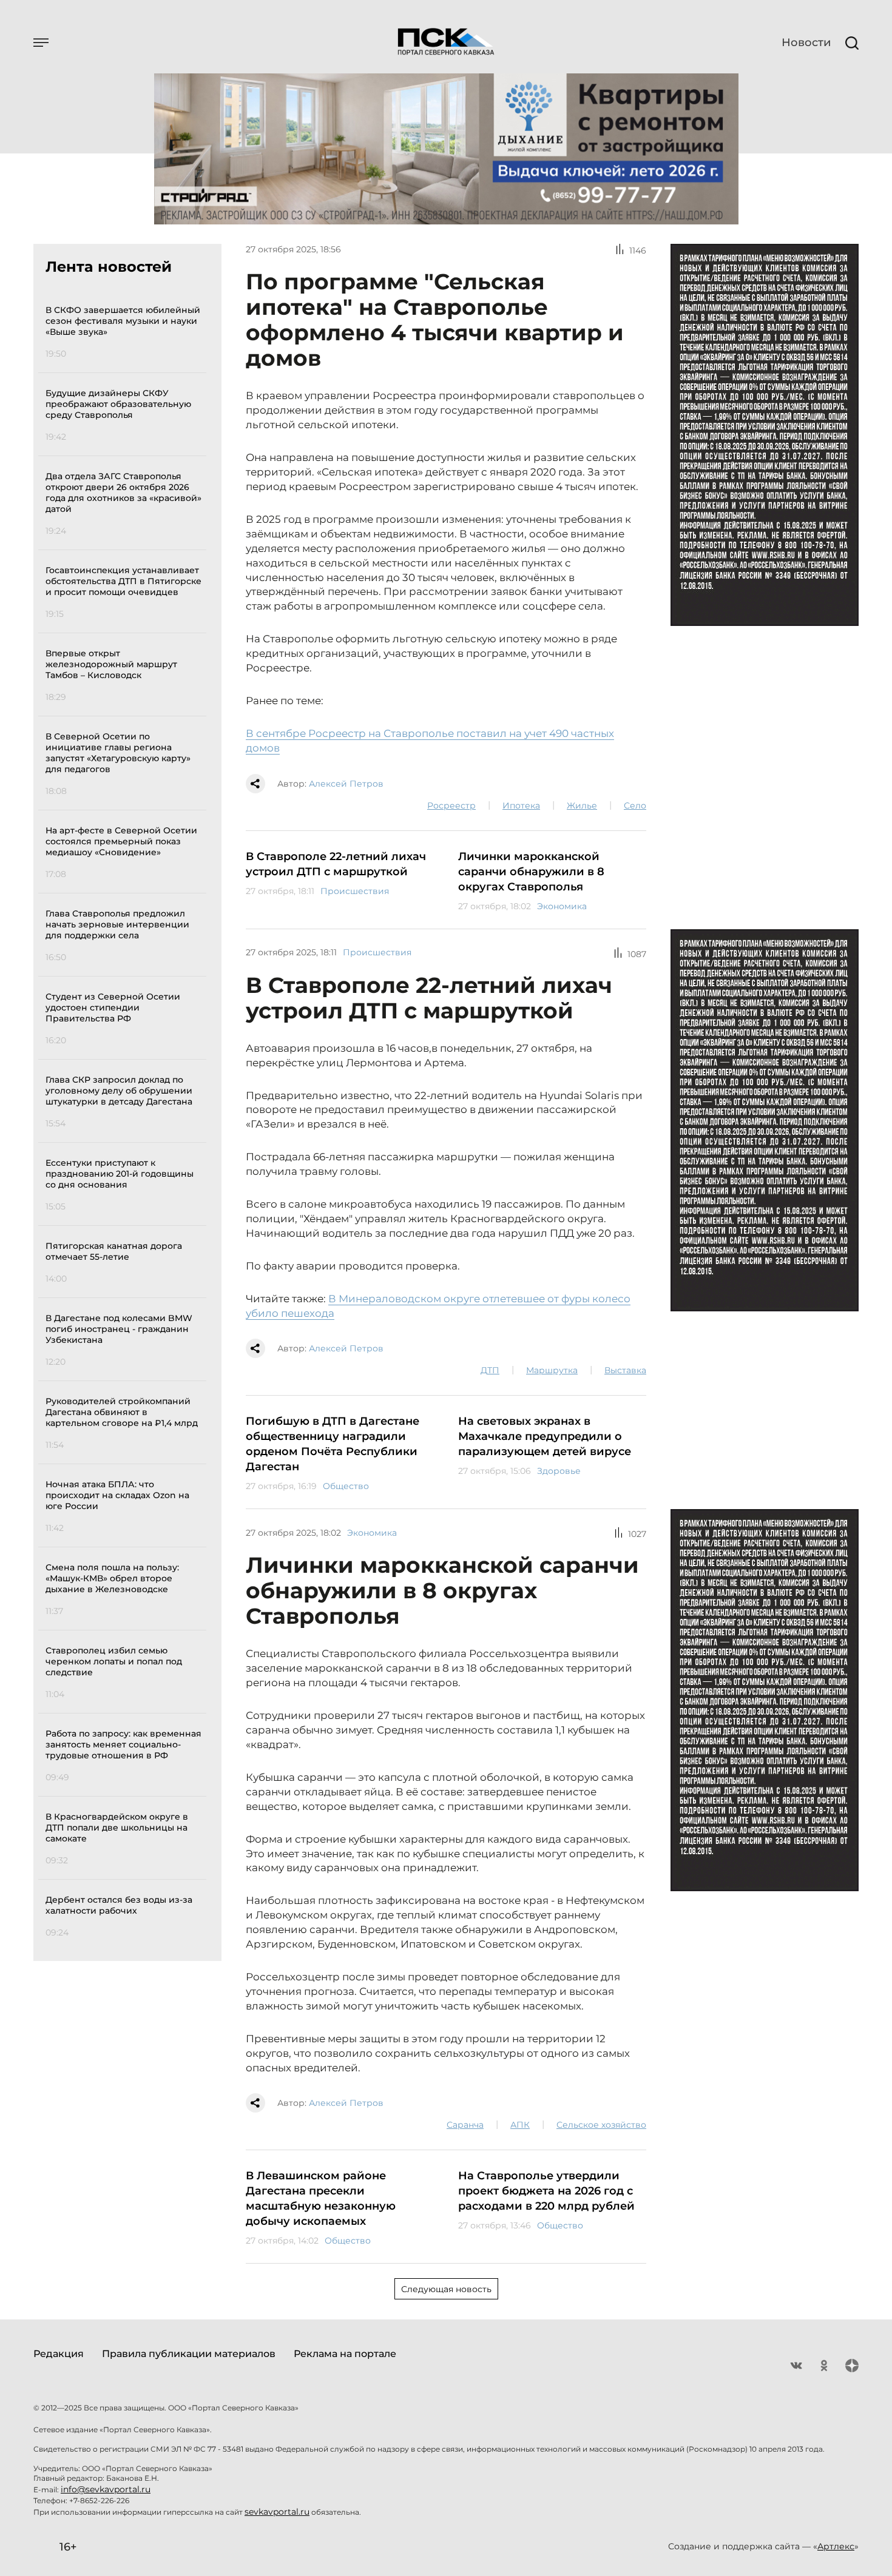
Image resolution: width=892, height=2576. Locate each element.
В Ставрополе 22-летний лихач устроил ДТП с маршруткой (336, 864)
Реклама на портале (345, 2354)
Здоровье (559, 1471)
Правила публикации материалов (189, 2354)
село (635, 805)
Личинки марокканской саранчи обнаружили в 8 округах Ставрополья (531, 872)
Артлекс (836, 2546)
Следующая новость (446, 2289)
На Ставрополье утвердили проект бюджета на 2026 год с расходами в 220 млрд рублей (546, 2191)
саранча (465, 2125)
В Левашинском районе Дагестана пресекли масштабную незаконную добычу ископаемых (321, 2198)
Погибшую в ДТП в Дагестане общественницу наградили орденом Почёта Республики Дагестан (333, 1444)
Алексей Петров (346, 784)
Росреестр (451, 805)
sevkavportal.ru (277, 2512)
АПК (520, 2125)
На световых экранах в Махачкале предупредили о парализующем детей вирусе (545, 1436)
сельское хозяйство (601, 2125)
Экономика (562, 906)
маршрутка (552, 1370)
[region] (126, 1119)
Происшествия (355, 891)
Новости (806, 42)
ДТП (490, 1370)
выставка (625, 1370)
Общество (346, 1486)
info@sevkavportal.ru (106, 2489)
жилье (582, 805)
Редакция (59, 2354)
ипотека (521, 805)
